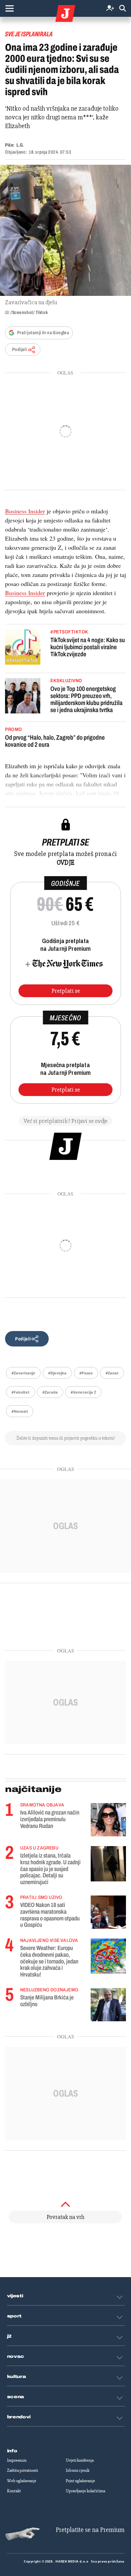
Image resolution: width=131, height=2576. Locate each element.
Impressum (17, 2460)
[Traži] (123, 9)
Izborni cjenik (78, 2470)
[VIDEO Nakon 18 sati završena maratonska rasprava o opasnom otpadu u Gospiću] (108, 1912)
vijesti (15, 2296)
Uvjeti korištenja (80, 2460)
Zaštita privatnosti (23, 2470)
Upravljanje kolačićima (85, 2491)
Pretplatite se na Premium (90, 2530)
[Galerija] (65, 230)
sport (14, 2316)
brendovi (19, 2417)
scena (16, 2397)
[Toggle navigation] (9, 8)
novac (16, 2356)
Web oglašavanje (22, 2481)
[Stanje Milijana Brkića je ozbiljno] (108, 2005)
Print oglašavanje (80, 2481)
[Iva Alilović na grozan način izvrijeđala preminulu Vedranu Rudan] (108, 1820)
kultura (17, 2377)
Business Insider (25, 511)
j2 (9, 2336)
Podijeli (19, 349)
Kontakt (14, 2491)
